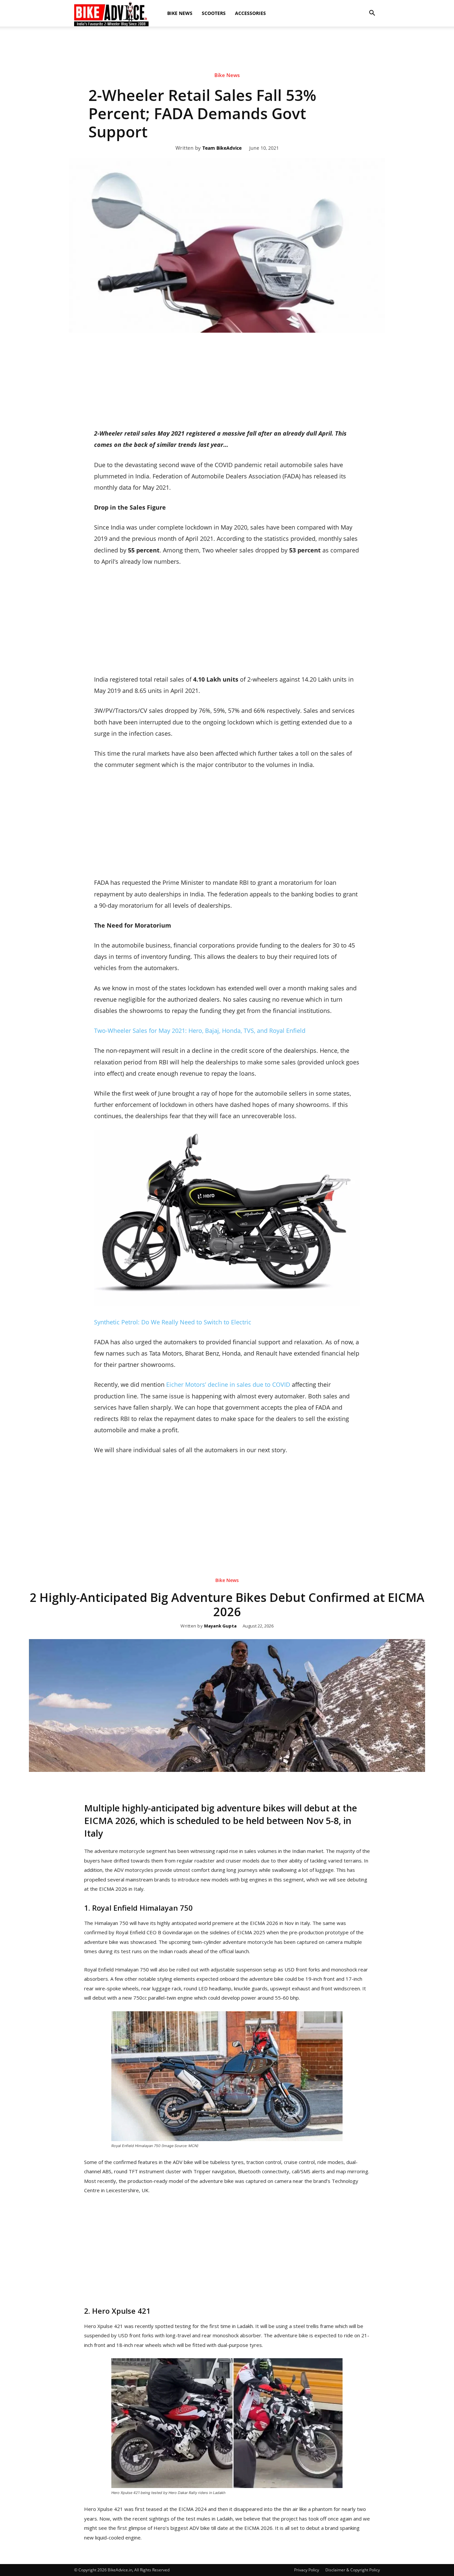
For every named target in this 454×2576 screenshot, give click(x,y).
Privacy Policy (307, 2570)
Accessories (250, 13)
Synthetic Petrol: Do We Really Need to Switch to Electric (173, 1322)
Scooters (214, 13)
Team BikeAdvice (222, 148)
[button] (372, 13)
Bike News (180, 13)
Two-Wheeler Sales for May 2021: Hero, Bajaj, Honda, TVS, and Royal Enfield (200, 1031)
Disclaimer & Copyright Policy (353, 2570)
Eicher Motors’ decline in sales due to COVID (228, 1384)
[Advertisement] (227, 49)
